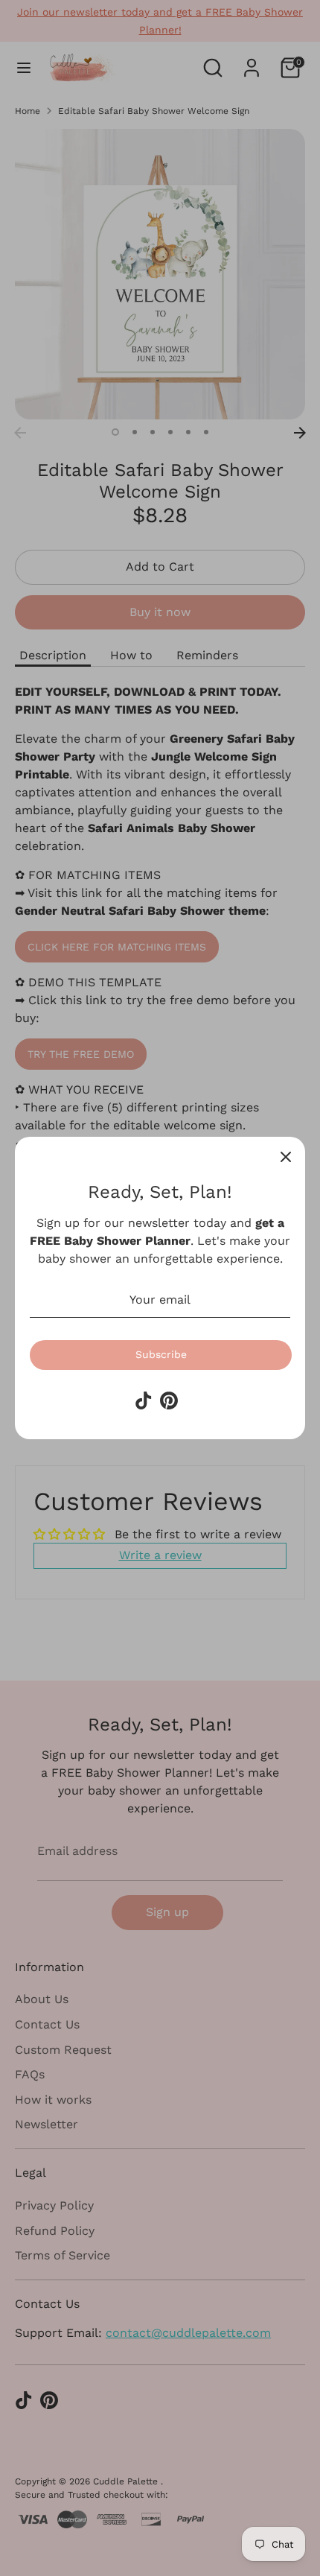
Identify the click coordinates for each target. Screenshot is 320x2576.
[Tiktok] (144, 1400)
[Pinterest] (169, 1400)
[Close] (286, 1156)
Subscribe (161, 1354)
